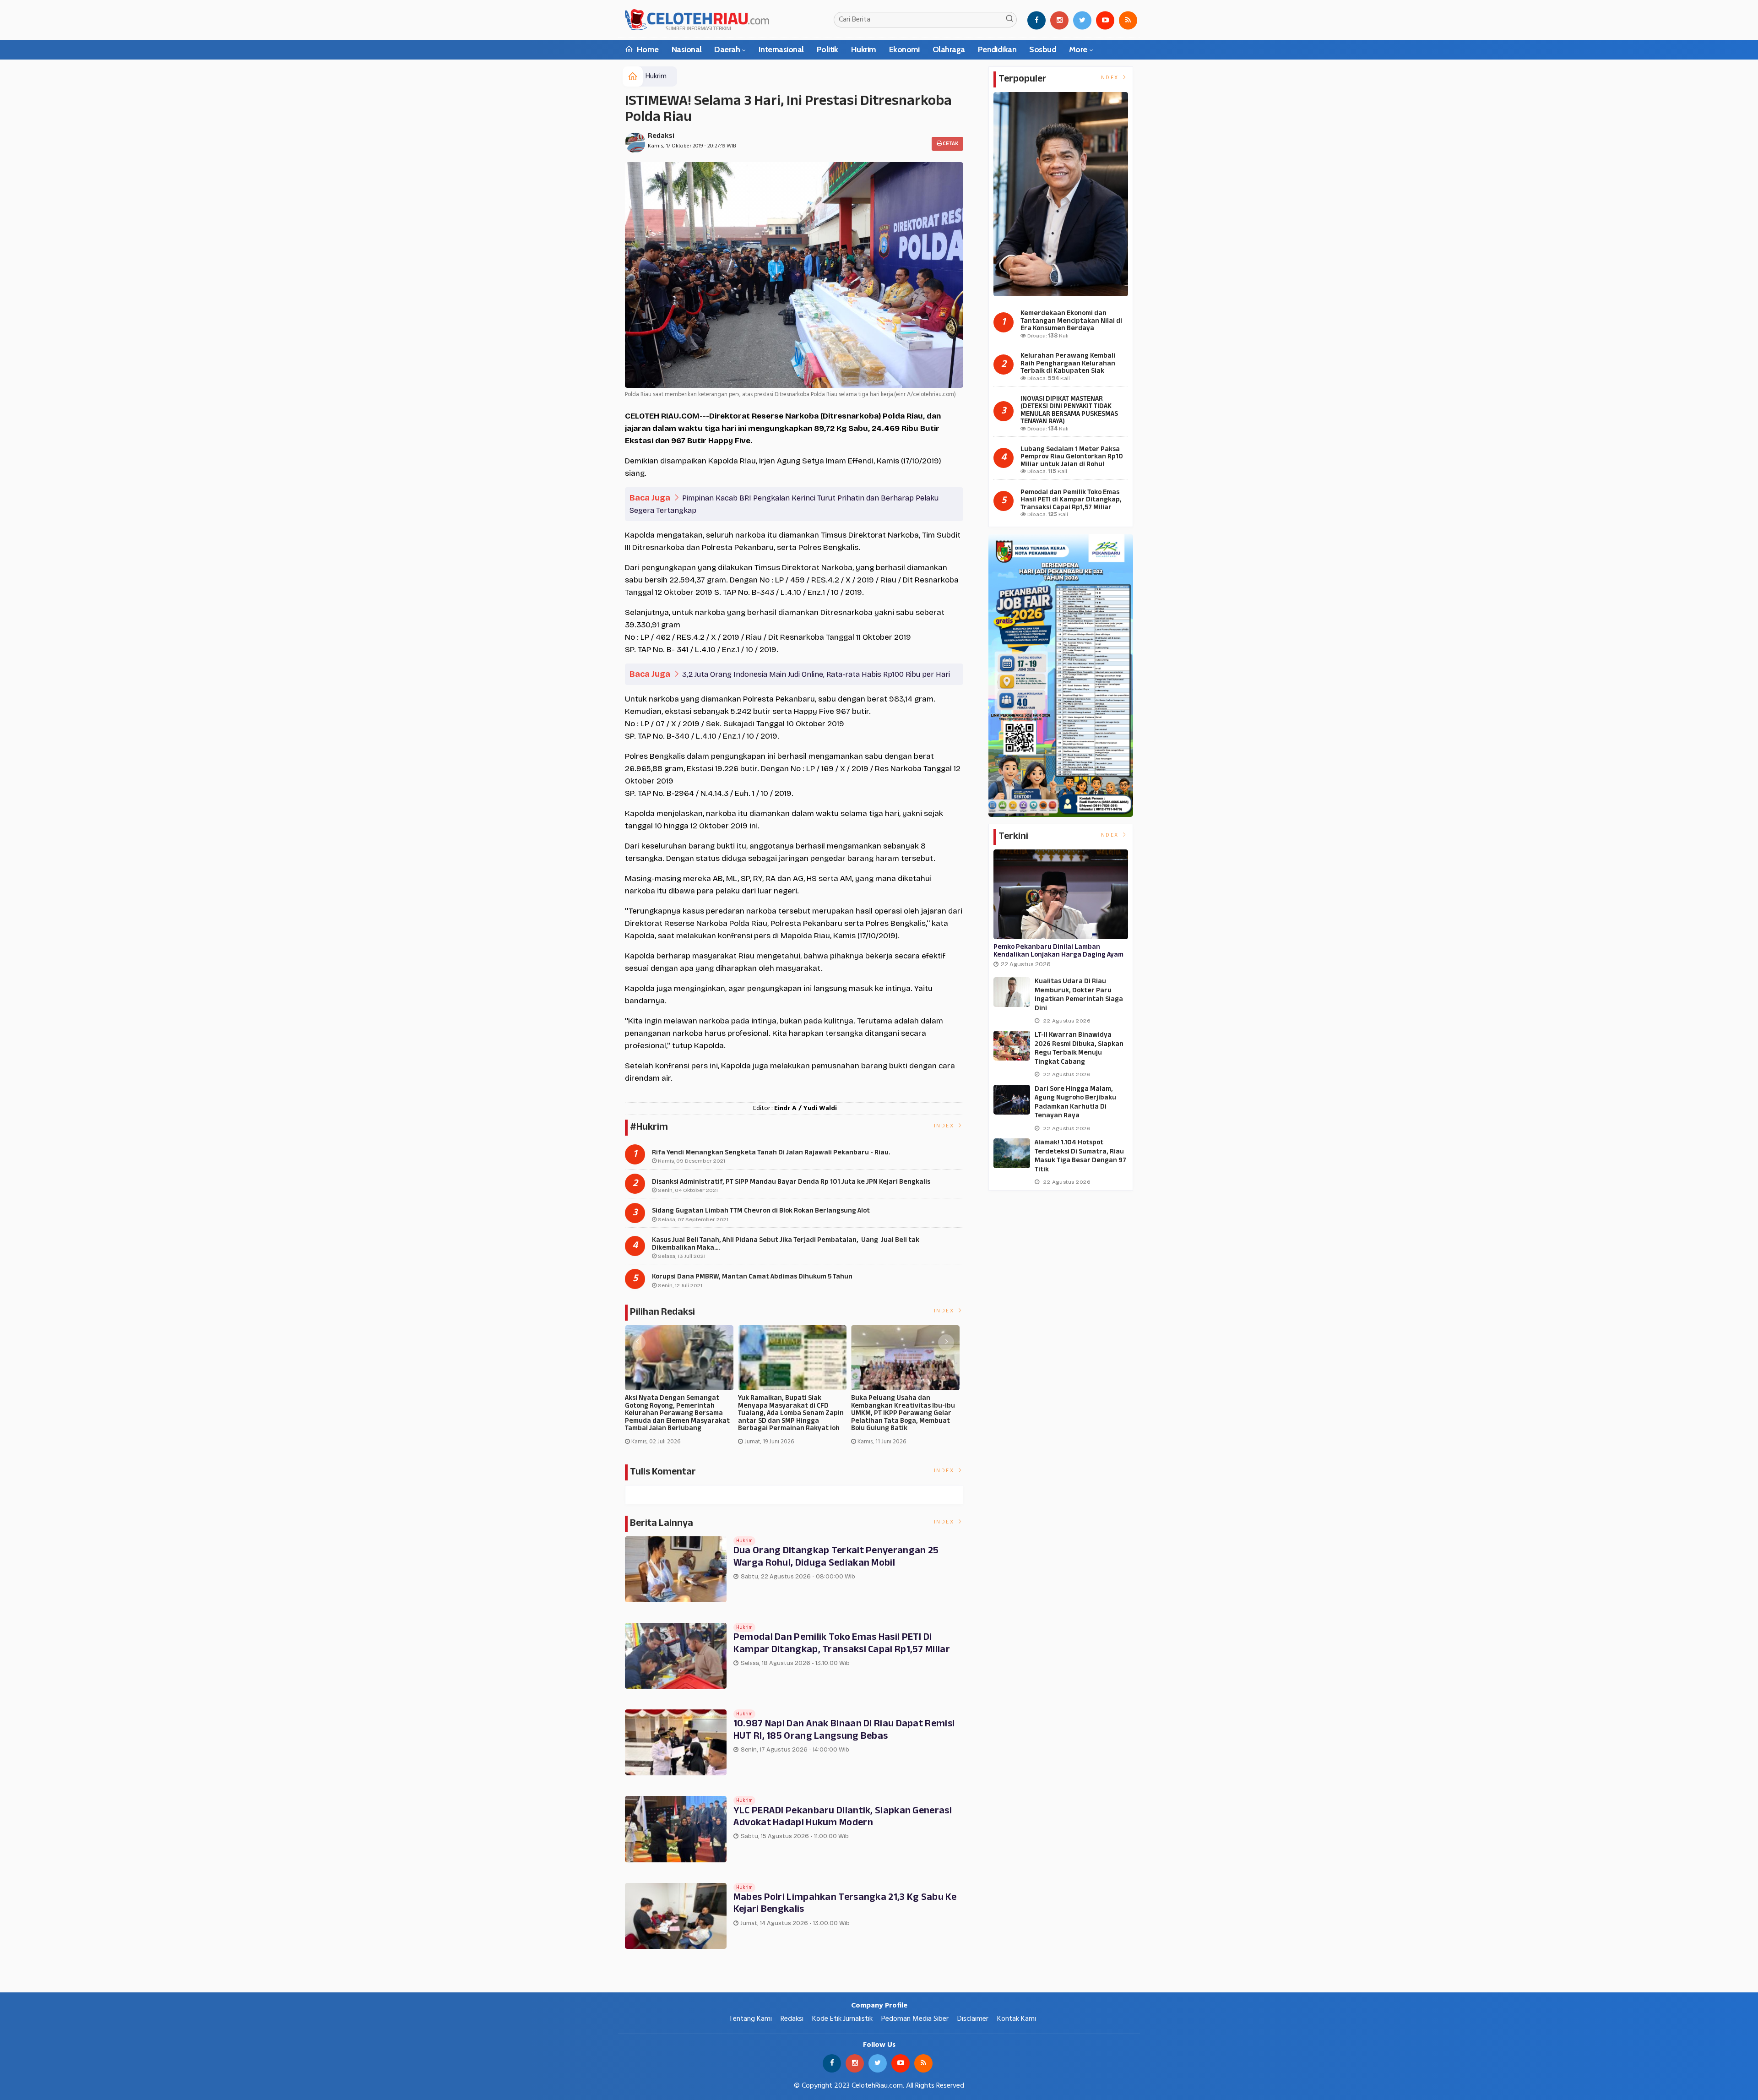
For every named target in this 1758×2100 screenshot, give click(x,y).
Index (945, 1126)
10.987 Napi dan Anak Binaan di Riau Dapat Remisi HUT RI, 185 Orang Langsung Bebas (844, 1730)
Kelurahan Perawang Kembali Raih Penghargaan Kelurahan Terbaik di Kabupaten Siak (1068, 364)
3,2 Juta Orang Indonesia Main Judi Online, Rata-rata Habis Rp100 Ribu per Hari (816, 674)
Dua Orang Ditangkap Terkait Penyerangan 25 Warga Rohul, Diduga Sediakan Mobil (836, 1557)
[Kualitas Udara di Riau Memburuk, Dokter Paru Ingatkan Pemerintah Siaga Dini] (1012, 992)
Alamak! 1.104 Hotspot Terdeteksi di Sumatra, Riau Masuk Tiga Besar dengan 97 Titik (1080, 1156)
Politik (827, 49)
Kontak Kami (1017, 2019)
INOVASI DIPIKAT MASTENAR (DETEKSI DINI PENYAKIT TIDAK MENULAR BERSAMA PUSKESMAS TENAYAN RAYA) (1069, 411)
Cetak (950, 144)
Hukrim (864, 49)
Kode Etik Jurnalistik (842, 2019)
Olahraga (949, 49)
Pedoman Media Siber (915, 2019)
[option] (681, 1389)
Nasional (687, 49)
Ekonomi (904, 49)
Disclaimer (973, 2019)
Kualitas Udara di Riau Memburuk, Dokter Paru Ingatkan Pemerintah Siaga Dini (1079, 995)
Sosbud (1043, 49)
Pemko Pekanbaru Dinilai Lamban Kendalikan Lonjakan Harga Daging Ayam (1058, 951)
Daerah (727, 49)
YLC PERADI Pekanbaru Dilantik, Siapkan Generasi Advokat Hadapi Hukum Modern (843, 1817)
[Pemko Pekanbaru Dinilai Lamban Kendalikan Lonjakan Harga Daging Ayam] (1061, 894)
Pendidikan (997, 49)
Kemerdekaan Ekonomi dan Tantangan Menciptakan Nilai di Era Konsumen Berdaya (1071, 321)
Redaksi (661, 136)
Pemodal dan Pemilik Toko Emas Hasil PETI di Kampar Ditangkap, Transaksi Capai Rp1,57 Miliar (842, 1643)
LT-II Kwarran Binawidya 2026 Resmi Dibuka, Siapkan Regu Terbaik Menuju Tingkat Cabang (1079, 1049)
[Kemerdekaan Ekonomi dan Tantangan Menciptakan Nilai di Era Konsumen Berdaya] (1061, 194)
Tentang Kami (750, 2019)
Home (647, 49)
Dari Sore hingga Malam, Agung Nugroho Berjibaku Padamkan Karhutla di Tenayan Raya (1075, 1103)
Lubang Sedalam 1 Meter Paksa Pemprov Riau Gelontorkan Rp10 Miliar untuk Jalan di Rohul (1072, 457)
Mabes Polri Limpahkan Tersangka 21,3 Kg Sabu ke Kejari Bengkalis (845, 1904)
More (1078, 49)
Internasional (781, 49)
